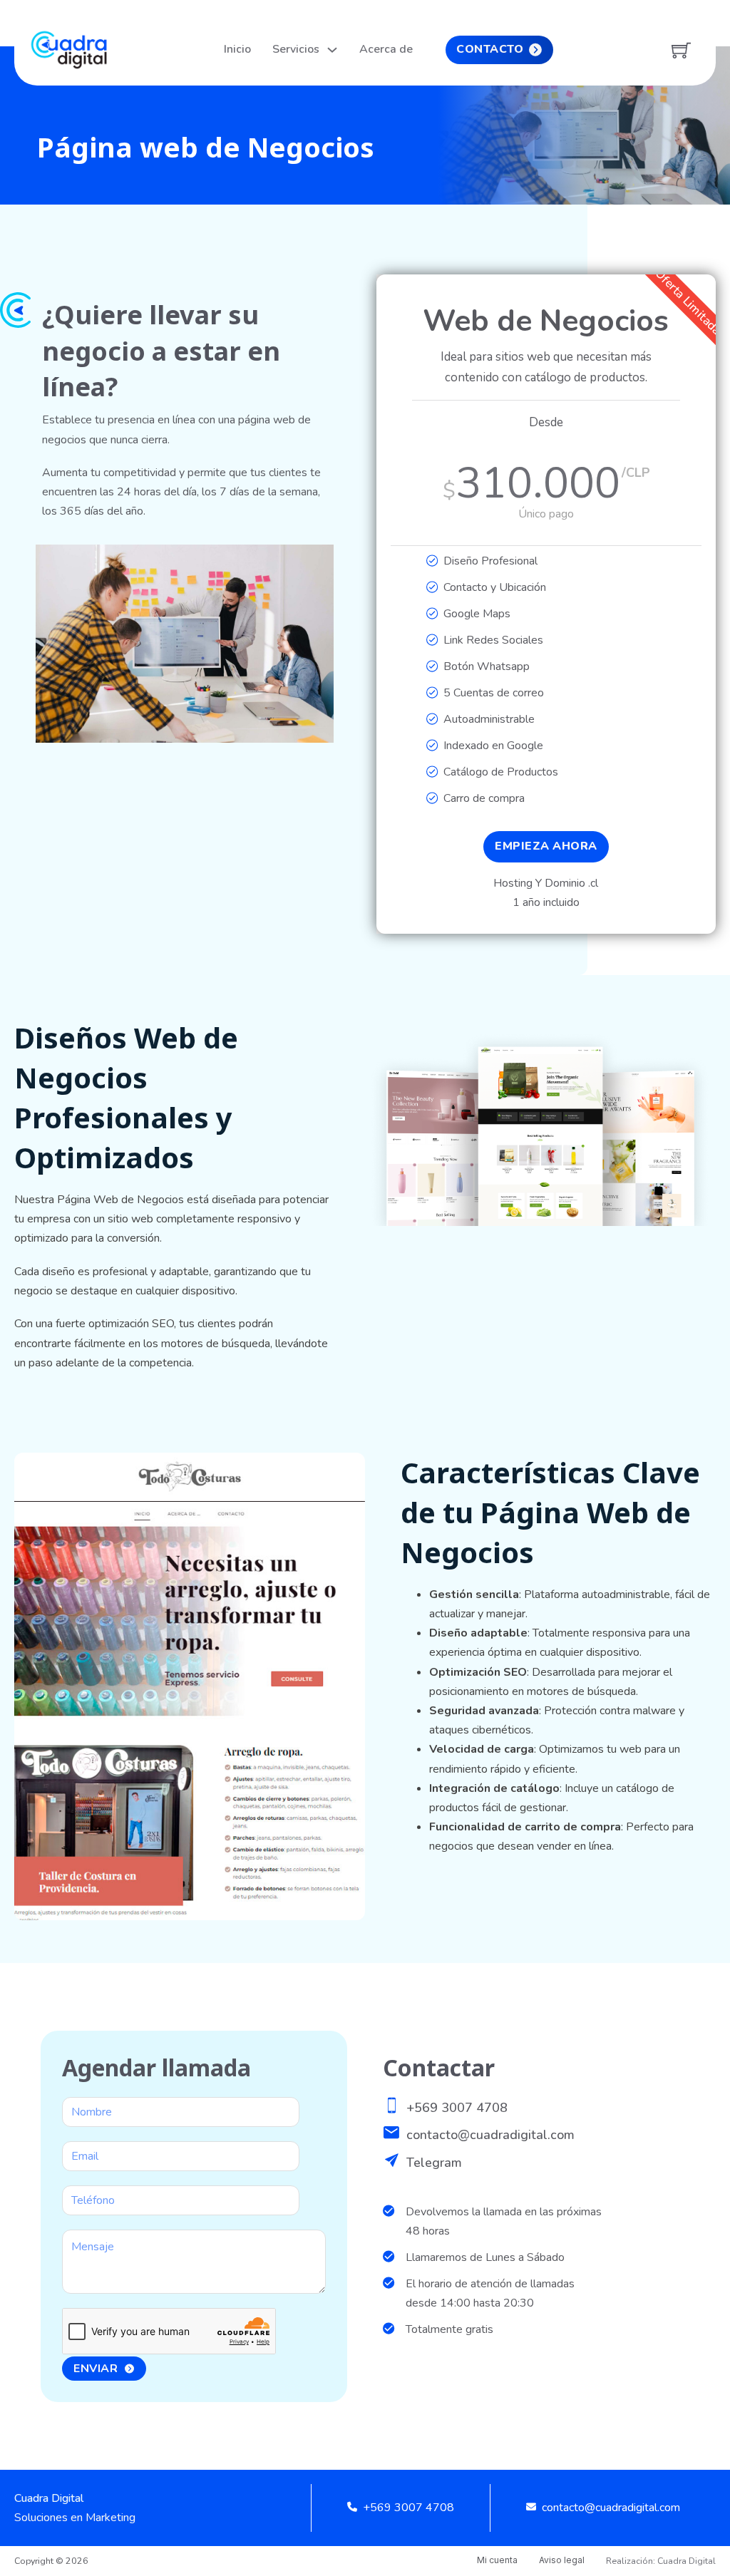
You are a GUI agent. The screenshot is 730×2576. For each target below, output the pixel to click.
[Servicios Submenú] (332, 50)
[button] (314, 564)
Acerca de (386, 49)
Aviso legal (562, 2560)
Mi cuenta (497, 2560)
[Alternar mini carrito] (681, 50)
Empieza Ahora (546, 846)
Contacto (490, 49)
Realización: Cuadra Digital (661, 2561)
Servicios (296, 49)
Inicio (237, 49)
